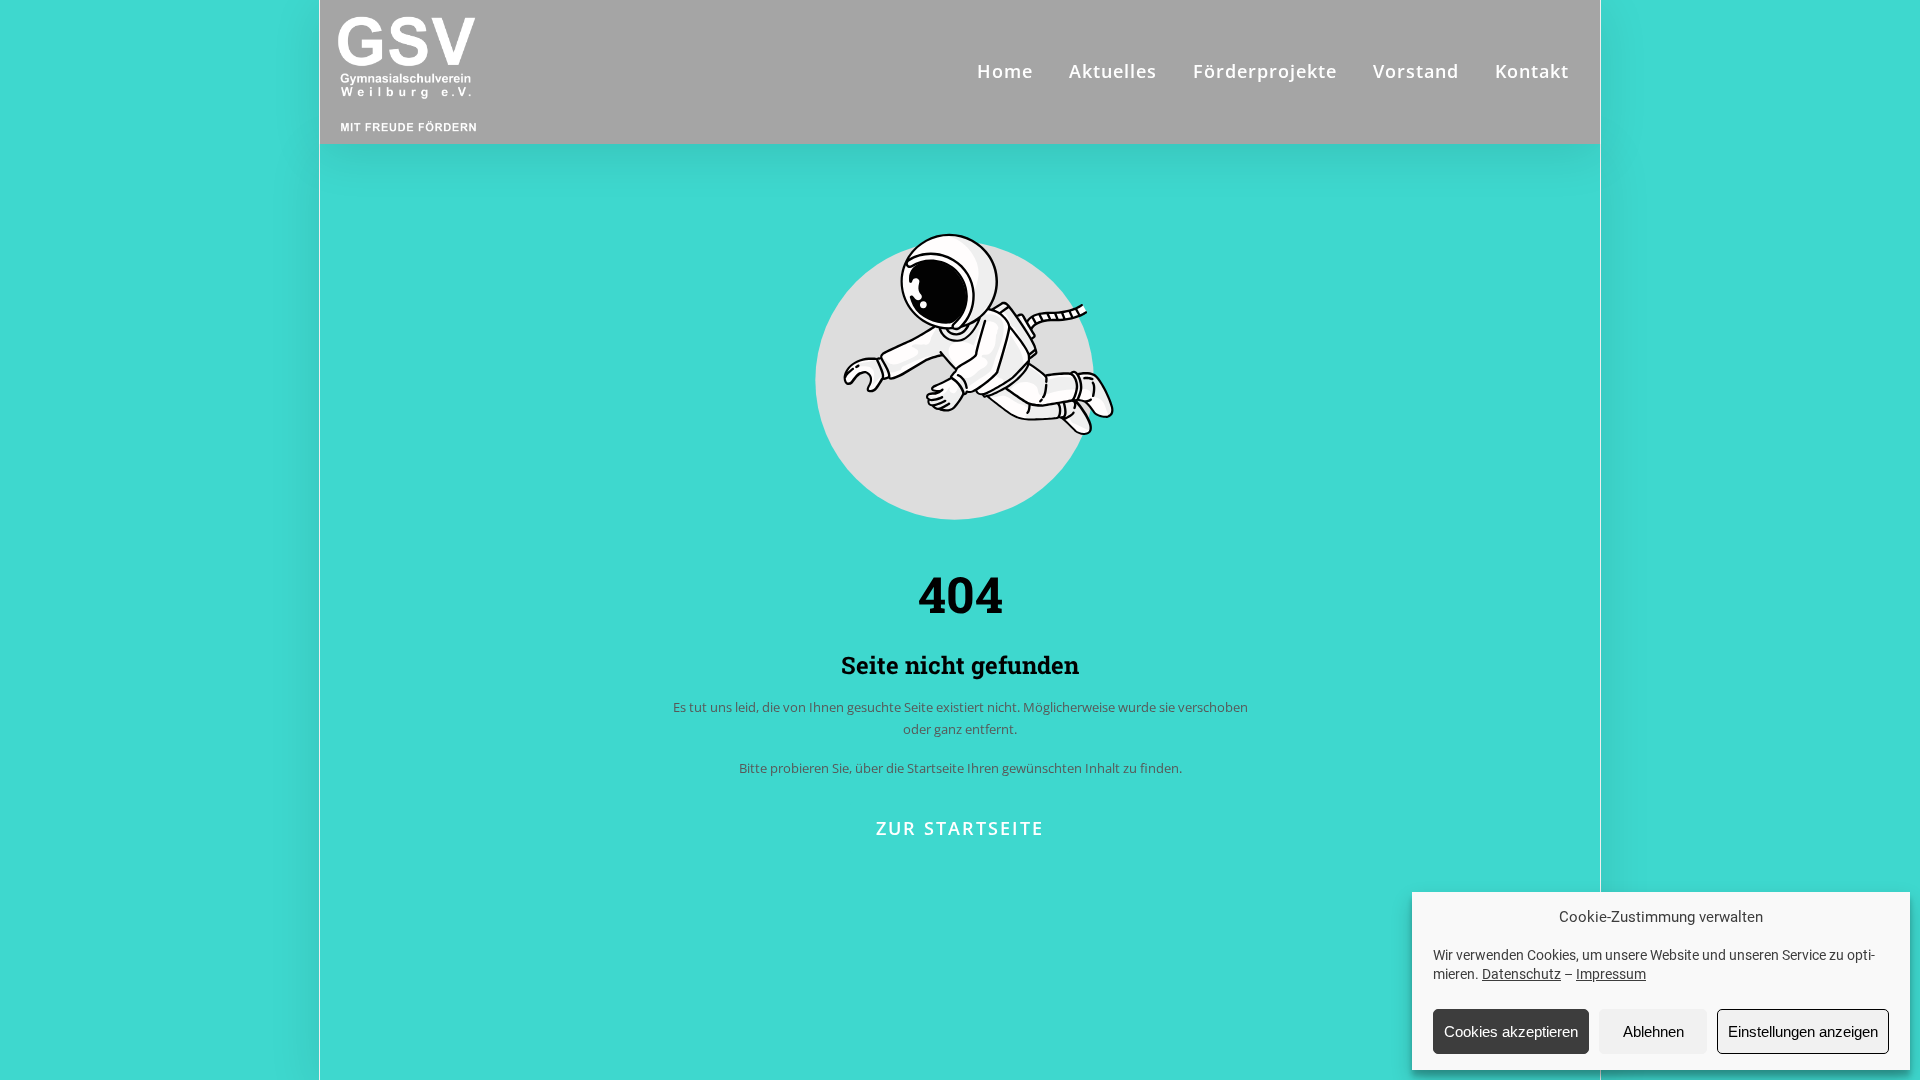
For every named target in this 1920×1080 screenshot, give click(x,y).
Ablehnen (1653, 1031)
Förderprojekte (1265, 71)
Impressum (1611, 974)
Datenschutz (1521, 974)
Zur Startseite (960, 828)
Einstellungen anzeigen (1803, 1031)
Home (1005, 71)
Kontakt (1532, 71)
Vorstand (1416, 71)
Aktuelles (1113, 71)
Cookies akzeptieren (1511, 1031)
